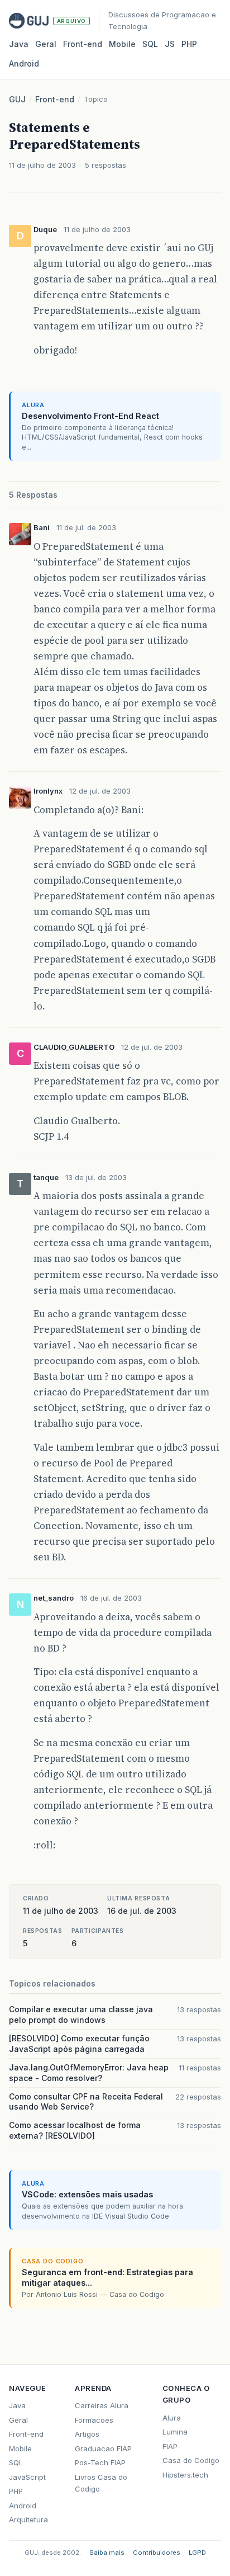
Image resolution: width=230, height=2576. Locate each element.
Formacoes (94, 2420)
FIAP (170, 2446)
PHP (189, 44)
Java (19, 44)
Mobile (122, 44)
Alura (172, 2418)
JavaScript (27, 2477)
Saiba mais (107, 2553)
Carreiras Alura (102, 2405)
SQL (150, 44)
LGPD (197, 2553)
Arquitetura (28, 2520)
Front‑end (83, 44)
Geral (46, 44)
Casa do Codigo (191, 2460)
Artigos (87, 2434)
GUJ (17, 99)
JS (170, 44)
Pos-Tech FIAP (100, 2462)
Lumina (175, 2432)
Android (24, 63)
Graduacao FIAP (103, 2448)
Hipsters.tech (185, 2475)
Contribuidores (157, 2553)
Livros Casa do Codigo (101, 2483)
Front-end (55, 99)
